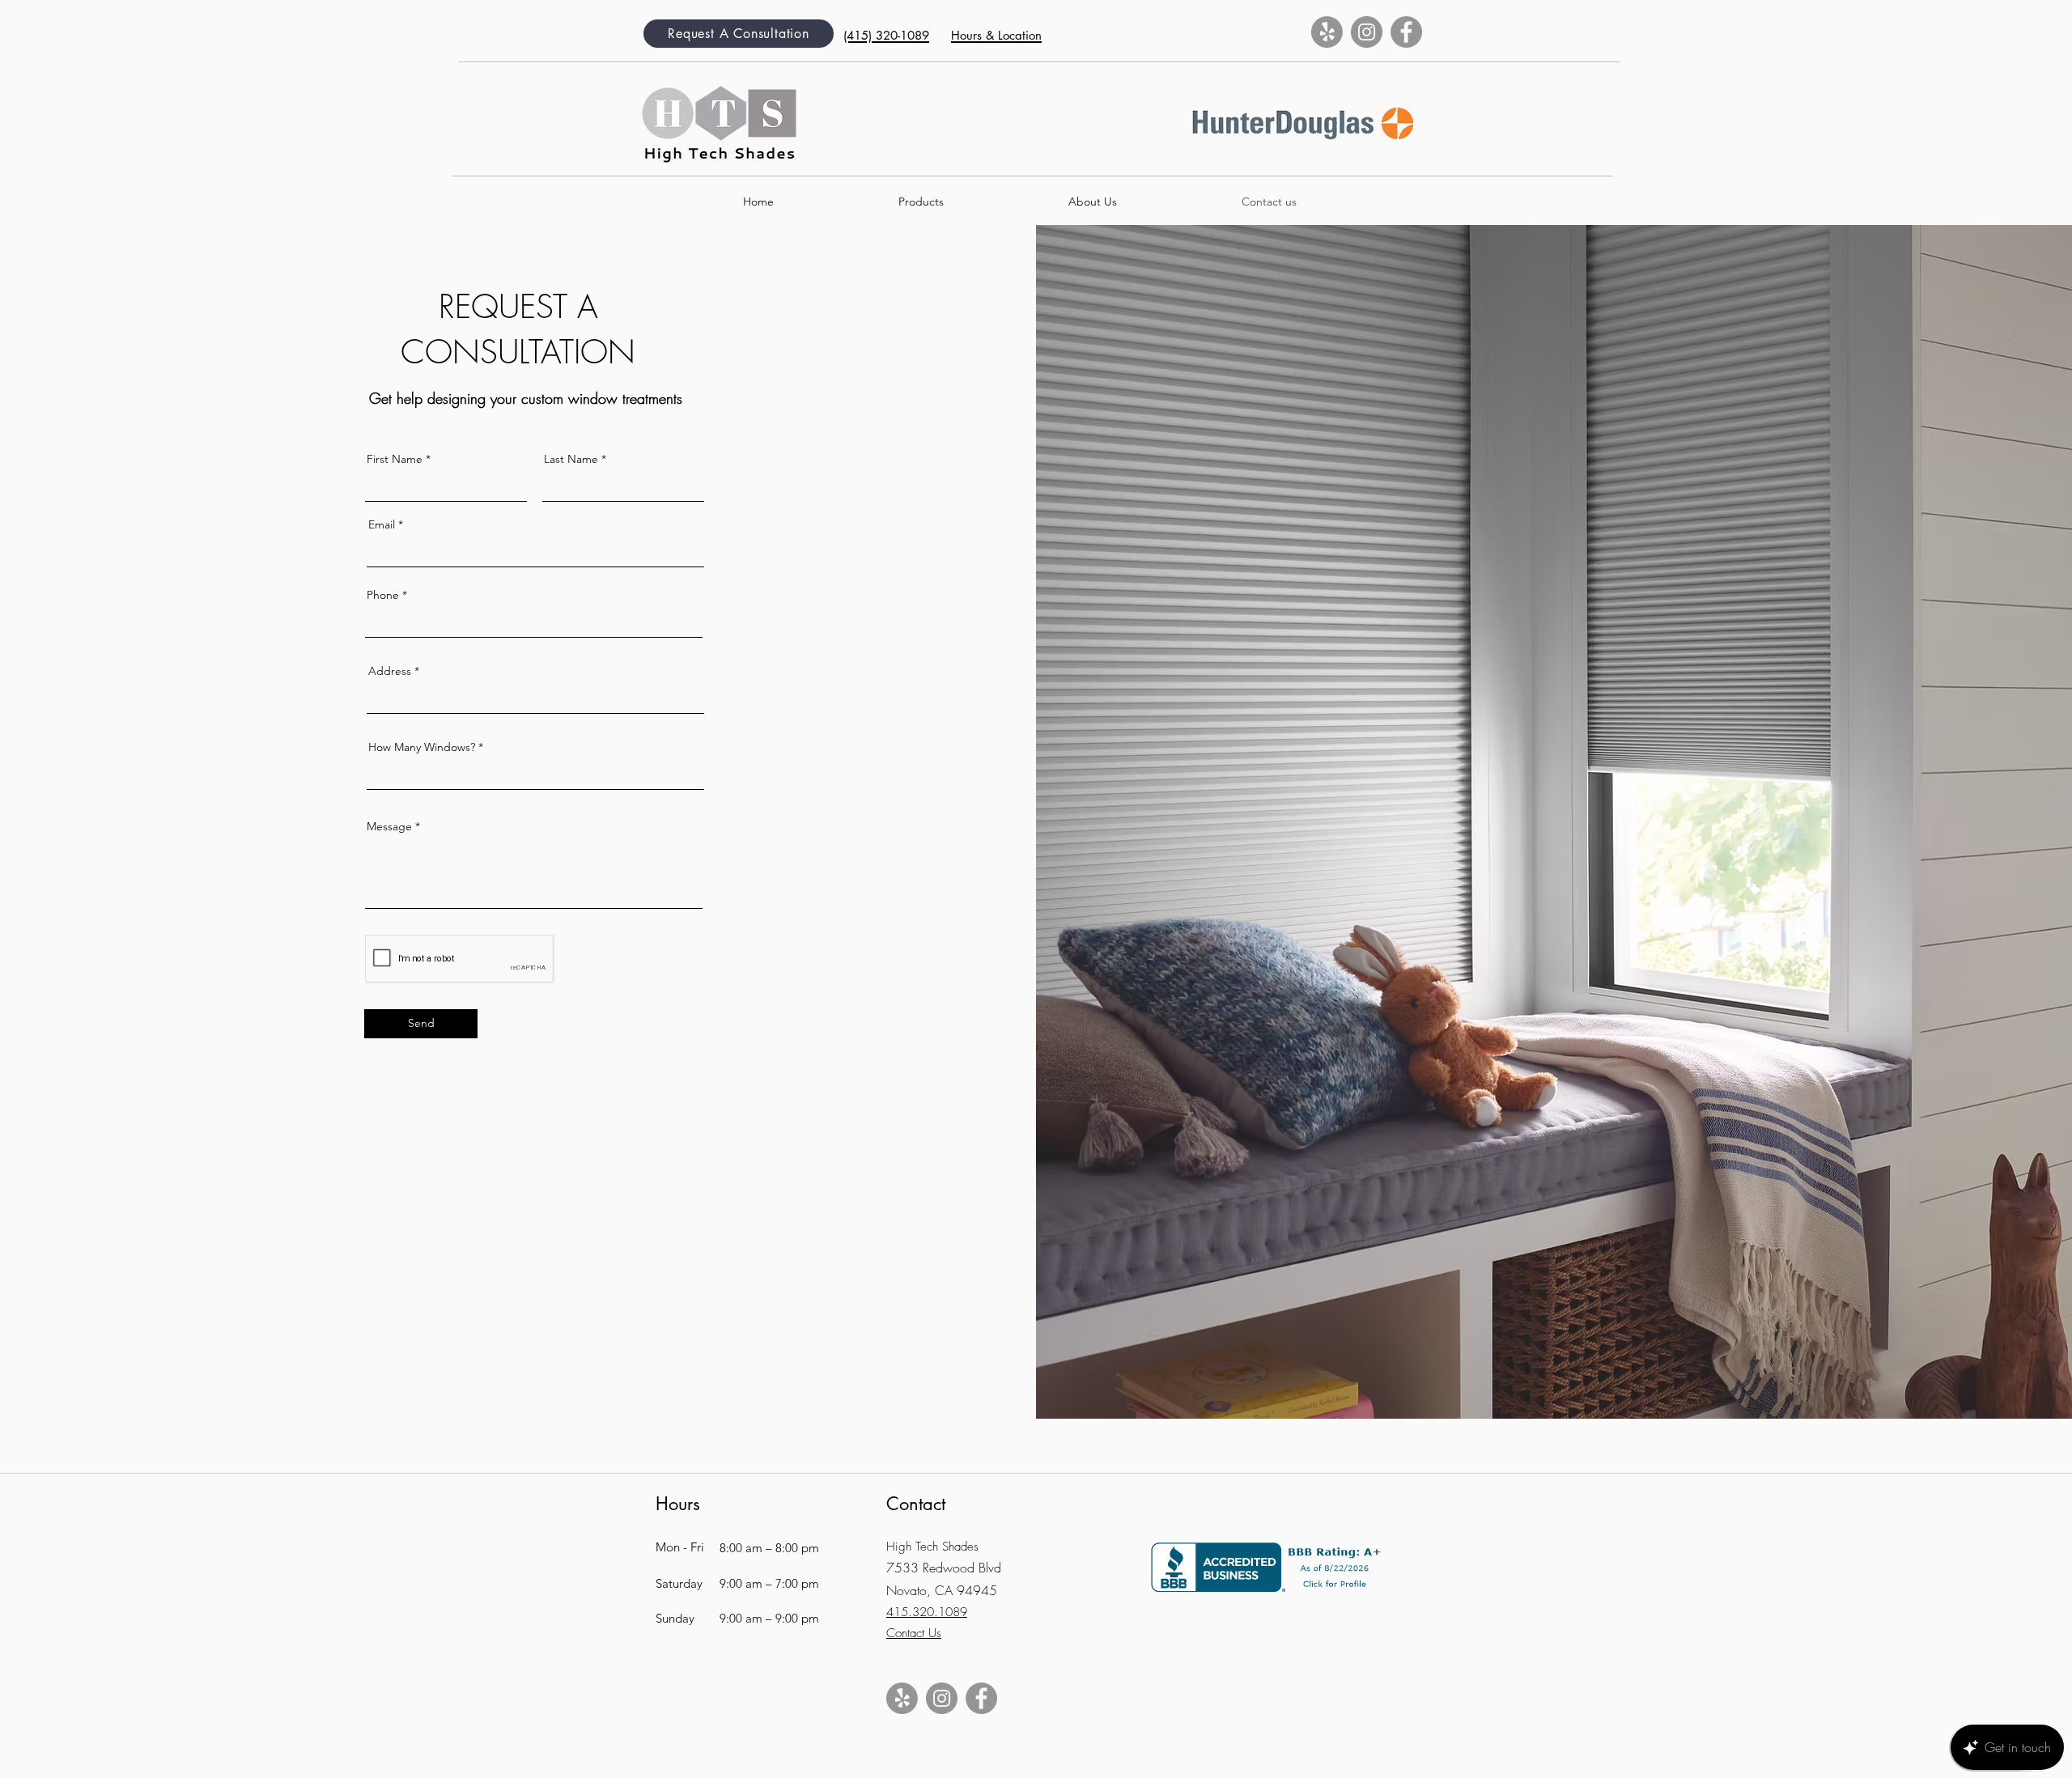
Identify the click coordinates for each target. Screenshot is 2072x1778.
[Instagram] (1367, 32)
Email (382, 524)
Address (390, 671)
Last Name (571, 459)
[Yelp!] (1327, 32)
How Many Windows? (422, 747)
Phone (383, 595)
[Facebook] (1406, 32)
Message (389, 826)
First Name (395, 459)
